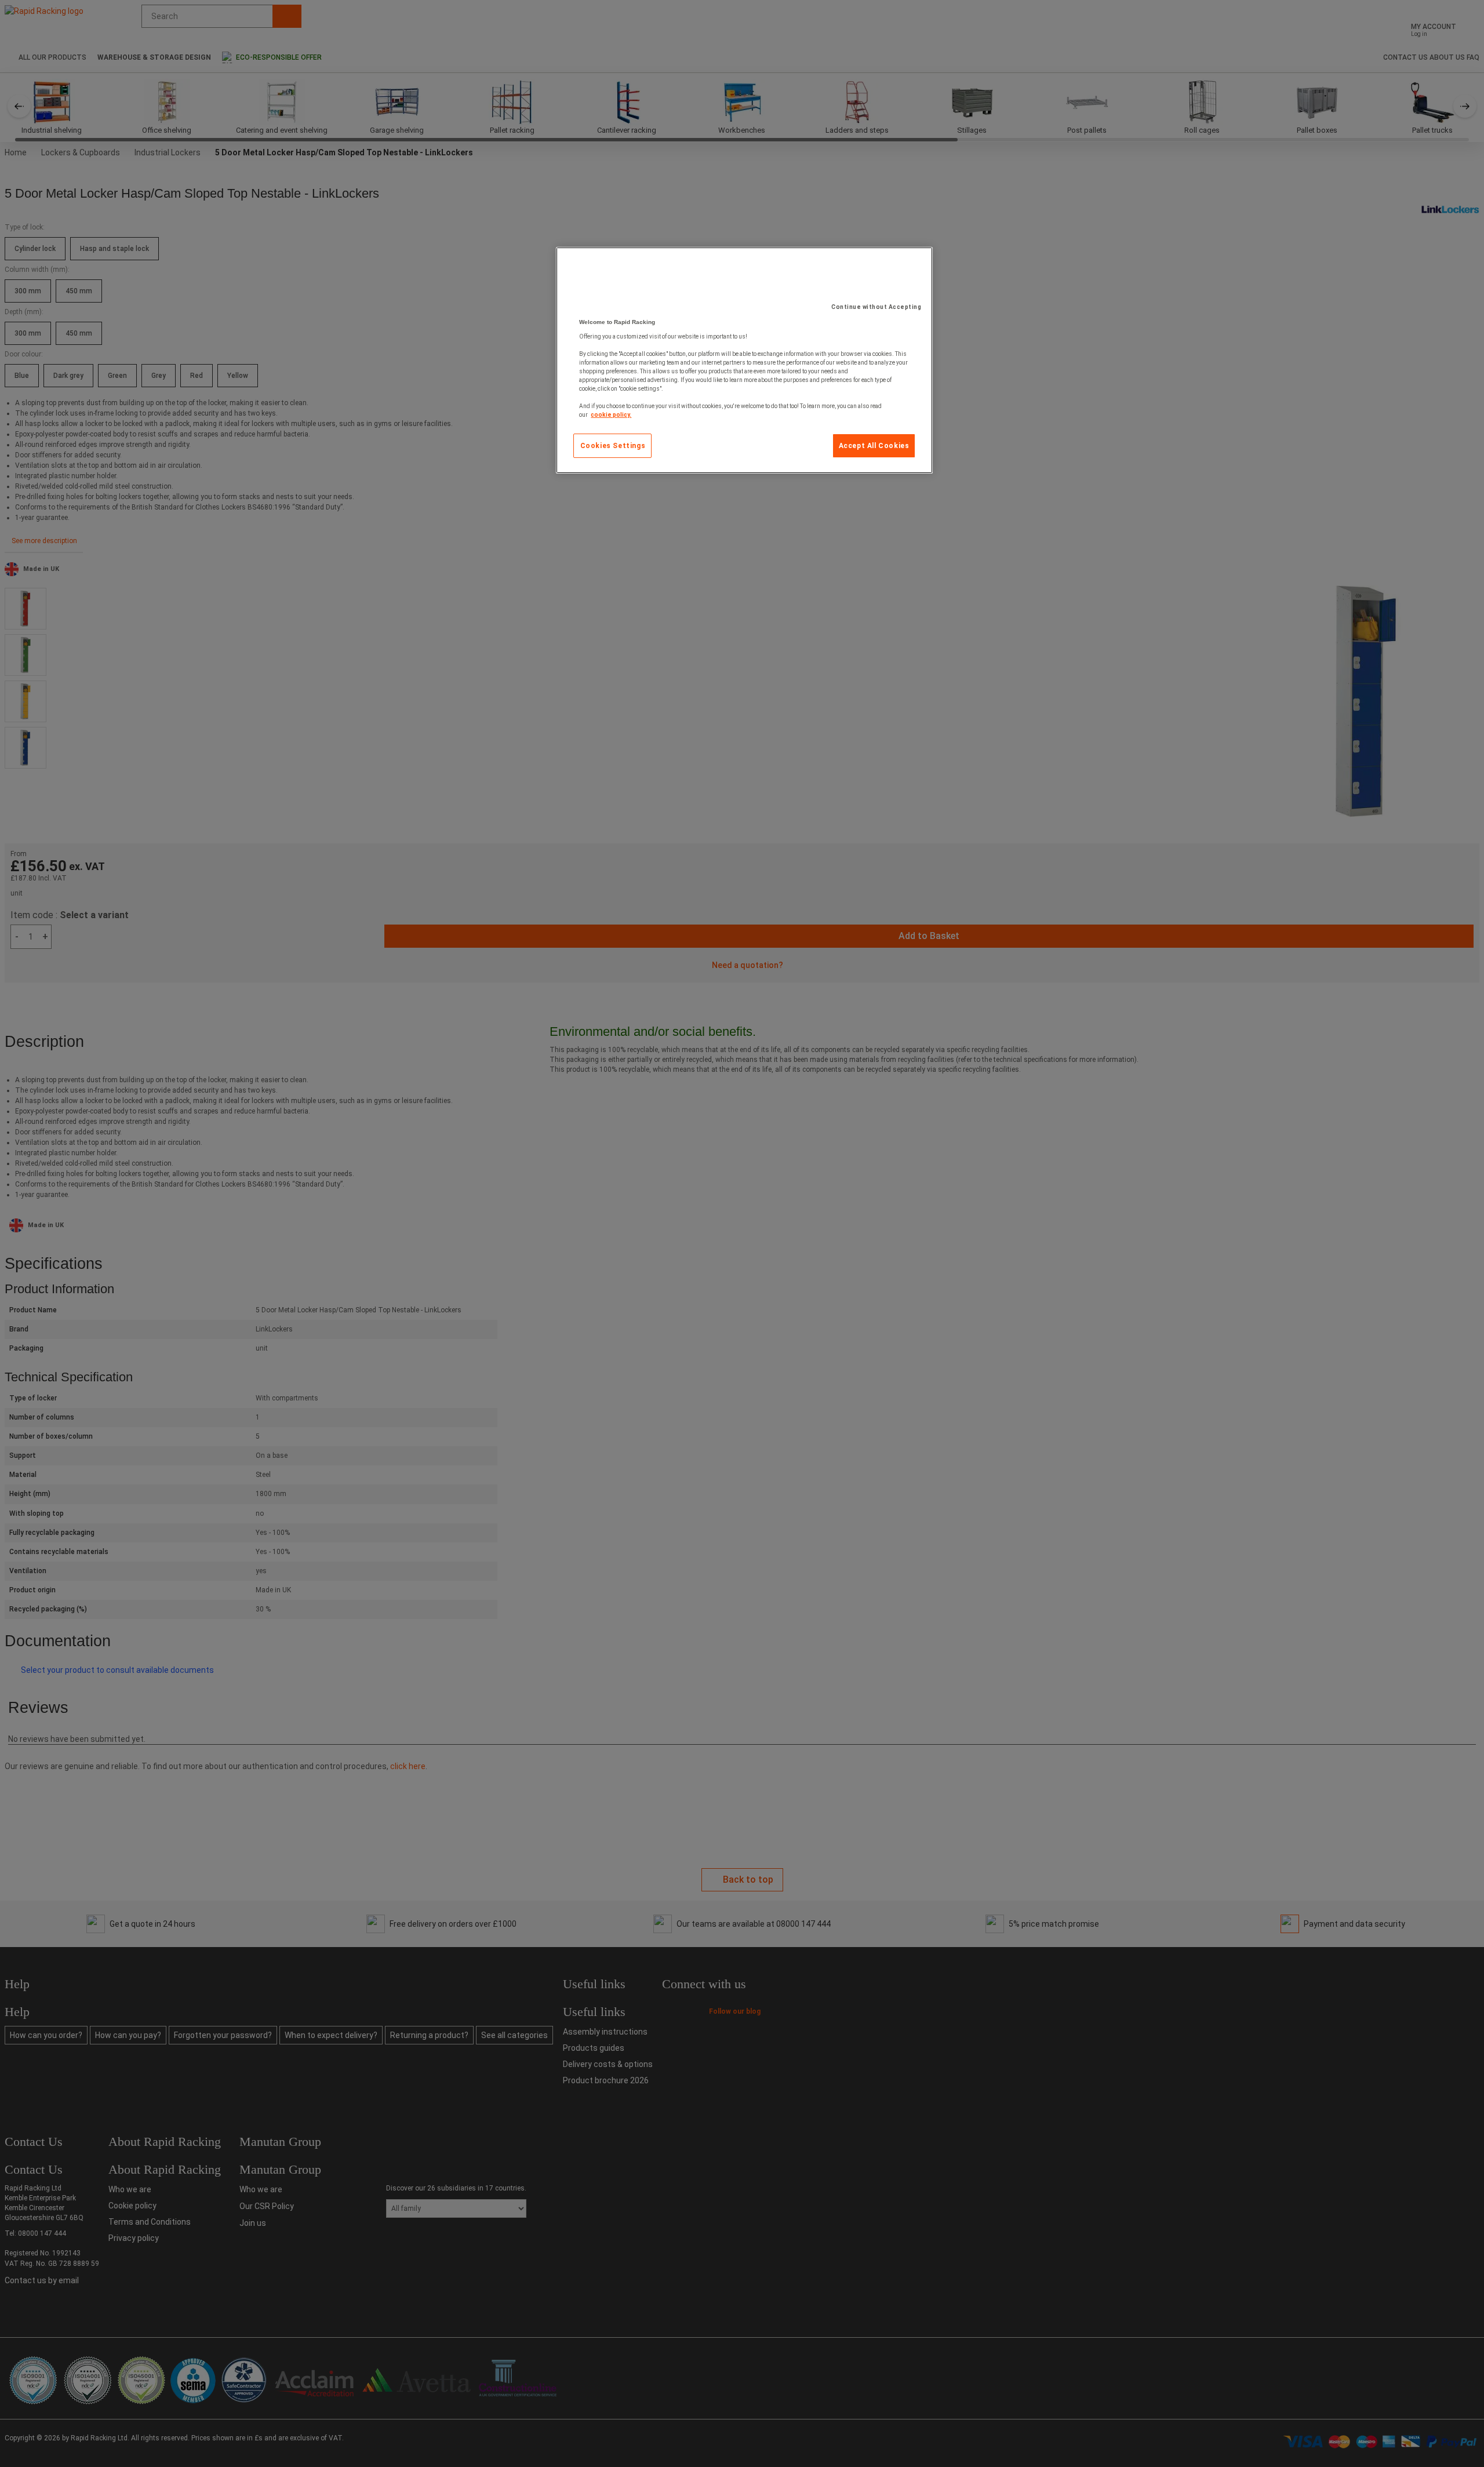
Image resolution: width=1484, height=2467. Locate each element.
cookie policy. (611, 415)
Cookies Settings (613, 446)
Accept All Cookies (874, 446)
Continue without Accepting (876, 307)
